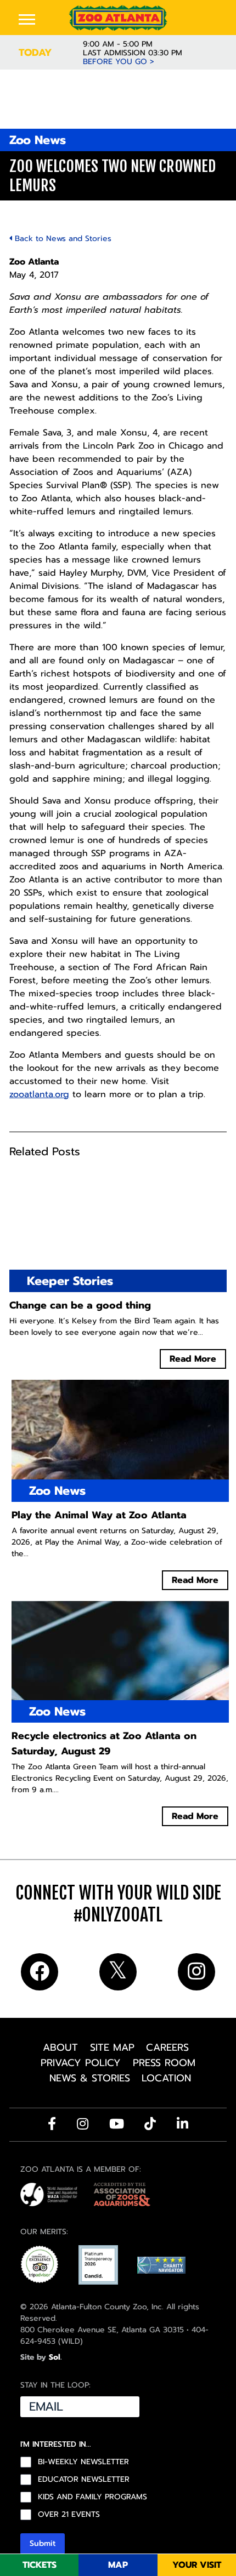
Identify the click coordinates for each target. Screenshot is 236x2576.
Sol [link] (55, 2357)
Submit (43, 2543)
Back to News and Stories (62, 239)
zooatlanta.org (39, 1094)
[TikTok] (150, 2124)
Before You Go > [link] (119, 62)
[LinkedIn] (182, 2124)
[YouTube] (117, 2124)
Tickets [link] (40, 2565)
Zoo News (38, 140)
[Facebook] (52, 2124)
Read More (193, 1359)
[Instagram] (83, 2124)
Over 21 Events (69, 2515)
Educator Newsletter (84, 2480)
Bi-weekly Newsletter (83, 2462)
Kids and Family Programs (92, 2497)
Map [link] (118, 2565)
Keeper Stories (70, 1281)
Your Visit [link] (197, 2565)
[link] (118, 18)
